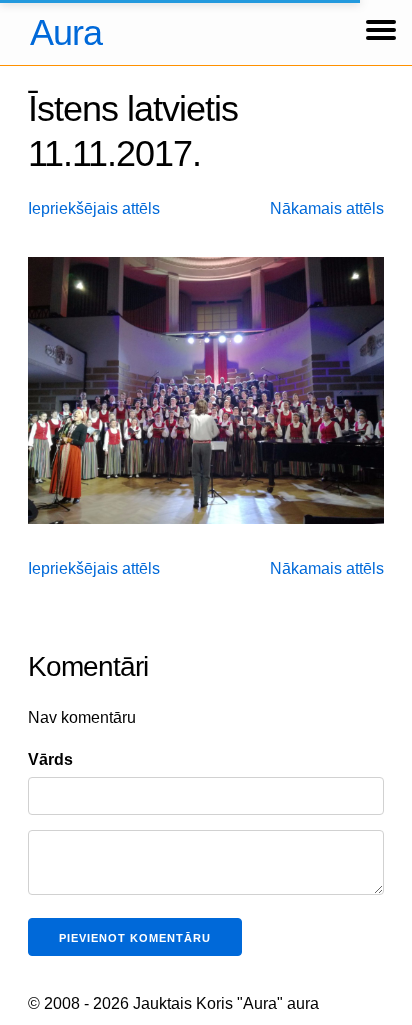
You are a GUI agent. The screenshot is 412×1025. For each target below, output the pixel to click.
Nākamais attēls (327, 208)
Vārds (50, 759)
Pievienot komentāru (135, 938)
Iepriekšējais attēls (94, 208)
